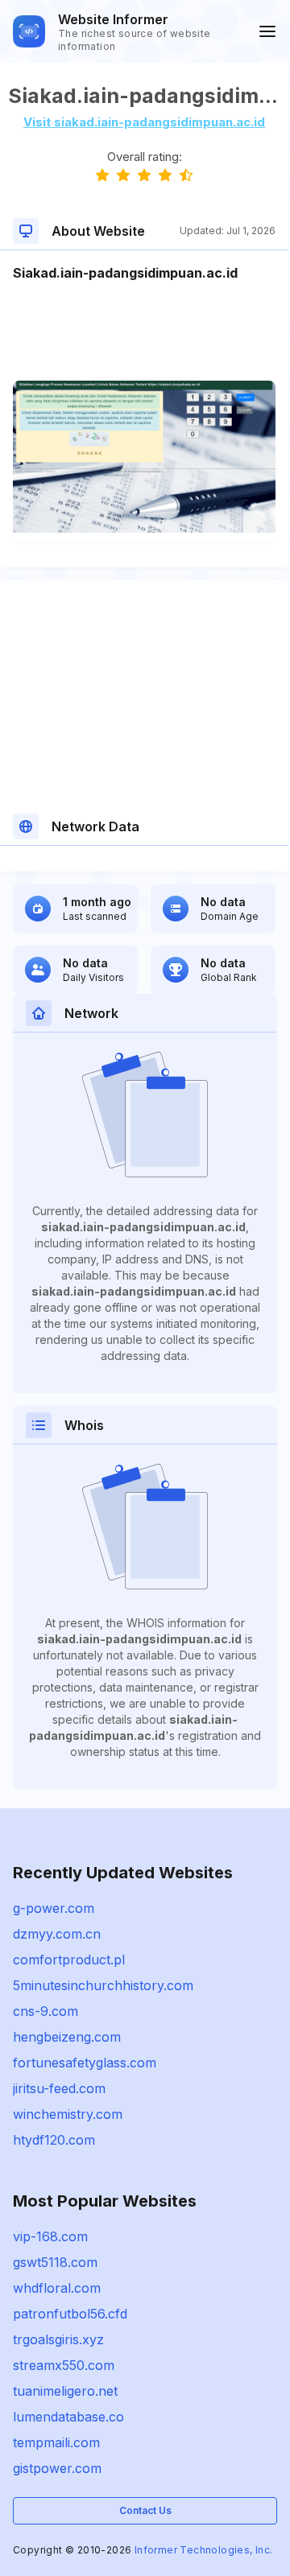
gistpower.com (57, 2468)
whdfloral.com (57, 2288)
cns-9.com (46, 2011)
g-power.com (54, 1908)
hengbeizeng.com (67, 2037)
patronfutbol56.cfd (70, 2314)
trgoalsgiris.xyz (58, 2339)
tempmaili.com (56, 2442)
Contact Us (145, 2510)
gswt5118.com (55, 2262)
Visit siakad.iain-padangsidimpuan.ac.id (144, 122)
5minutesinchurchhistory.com (103, 1985)
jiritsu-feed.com (59, 2088)
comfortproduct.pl (69, 1960)
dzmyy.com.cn (57, 1934)
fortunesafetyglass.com (85, 2063)
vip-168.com (50, 2236)
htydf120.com (54, 2140)
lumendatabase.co (68, 2417)
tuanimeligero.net (65, 2391)
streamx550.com (64, 2365)
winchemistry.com (68, 2114)
